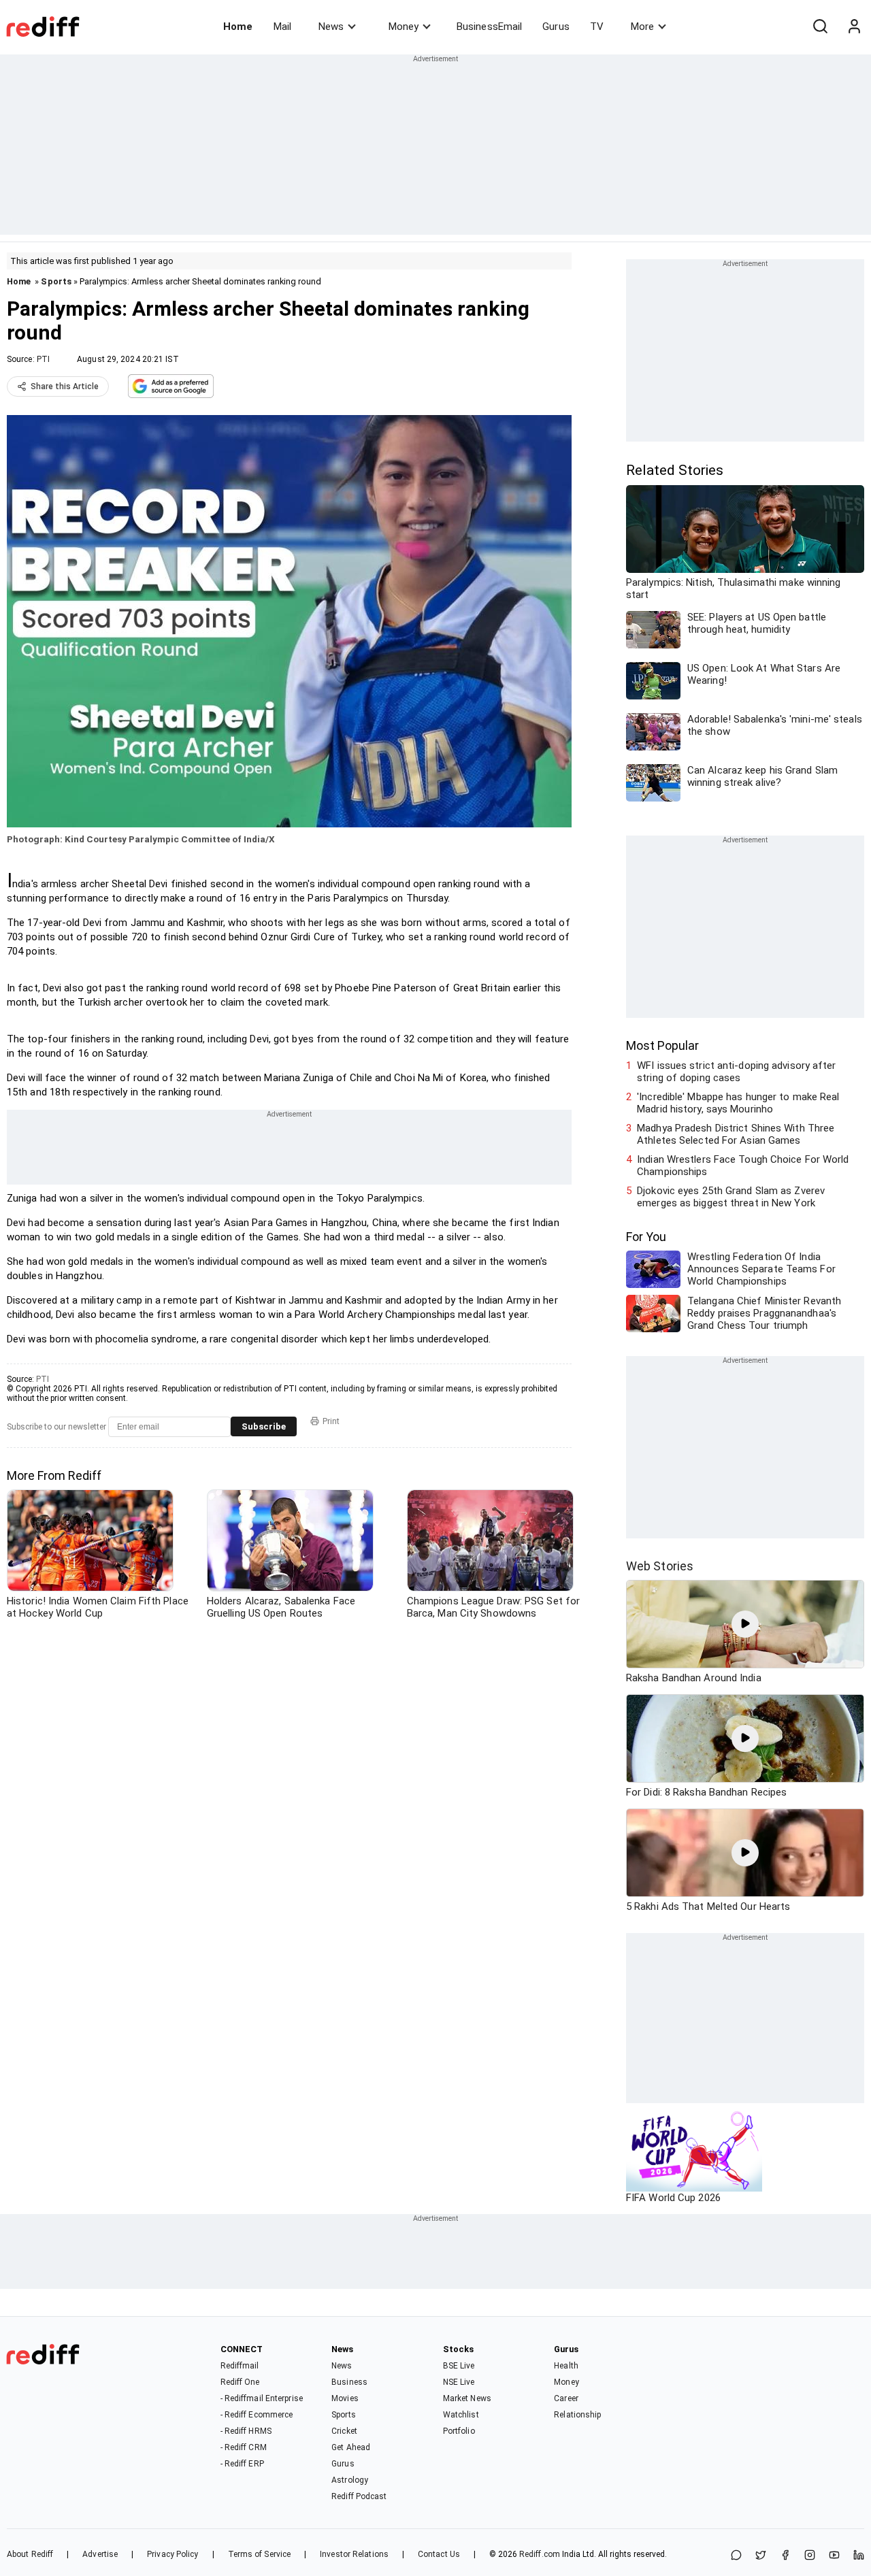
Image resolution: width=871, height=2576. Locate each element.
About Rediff (30, 2554)
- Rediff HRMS (246, 2431)
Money (404, 27)
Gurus (556, 27)
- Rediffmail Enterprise (262, 2398)
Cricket (344, 2431)
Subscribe (264, 1426)
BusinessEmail (489, 27)
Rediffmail (240, 2366)
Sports (56, 281)
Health (566, 2366)
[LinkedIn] (859, 2556)
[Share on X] (761, 2556)
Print (331, 1421)
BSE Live (459, 2366)
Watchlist (461, 2415)
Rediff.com (540, 2554)
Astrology (350, 2480)
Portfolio (459, 2431)
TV (597, 27)
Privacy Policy (172, 2554)
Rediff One (240, 2382)
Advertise (100, 2554)
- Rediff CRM (244, 2447)
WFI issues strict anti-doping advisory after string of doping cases (736, 1072)
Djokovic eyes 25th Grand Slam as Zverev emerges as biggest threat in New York (731, 1197)
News (331, 27)
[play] (745, 1624)
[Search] (820, 27)
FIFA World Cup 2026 (673, 2198)
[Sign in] (854, 27)
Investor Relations (354, 2554)
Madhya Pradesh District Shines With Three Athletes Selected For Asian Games (736, 1134)
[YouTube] (834, 2556)
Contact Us (439, 2554)
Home (238, 27)
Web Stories (660, 1566)
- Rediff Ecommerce (257, 2415)
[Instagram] (810, 2556)
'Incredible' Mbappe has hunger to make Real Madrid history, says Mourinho (738, 1103)
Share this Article (65, 386)
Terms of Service (260, 2554)
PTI (43, 359)
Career (566, 2398)
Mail (282, 27)
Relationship (577, 2415)
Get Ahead (351, 2447)
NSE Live (459, 2382)
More (642, 27)
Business (349, 2382)
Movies (345, 2398)
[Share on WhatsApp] (736, 2556)
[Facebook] (785, 2556)
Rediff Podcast (359, 2496)
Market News (467, 2398)
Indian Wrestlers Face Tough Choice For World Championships (743, 1166)
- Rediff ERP (242, 2464)
